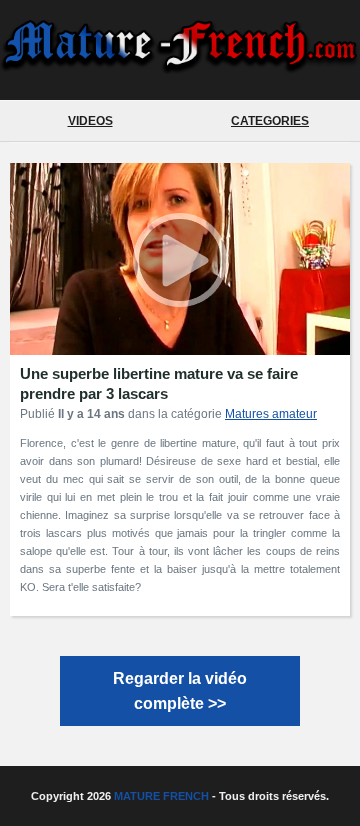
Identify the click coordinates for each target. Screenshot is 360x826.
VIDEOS (90, 121)
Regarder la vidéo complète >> (180, 691)
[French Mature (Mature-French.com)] (180, 65)
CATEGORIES (270, 121)
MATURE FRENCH (161, 796)
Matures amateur (271, 414)
